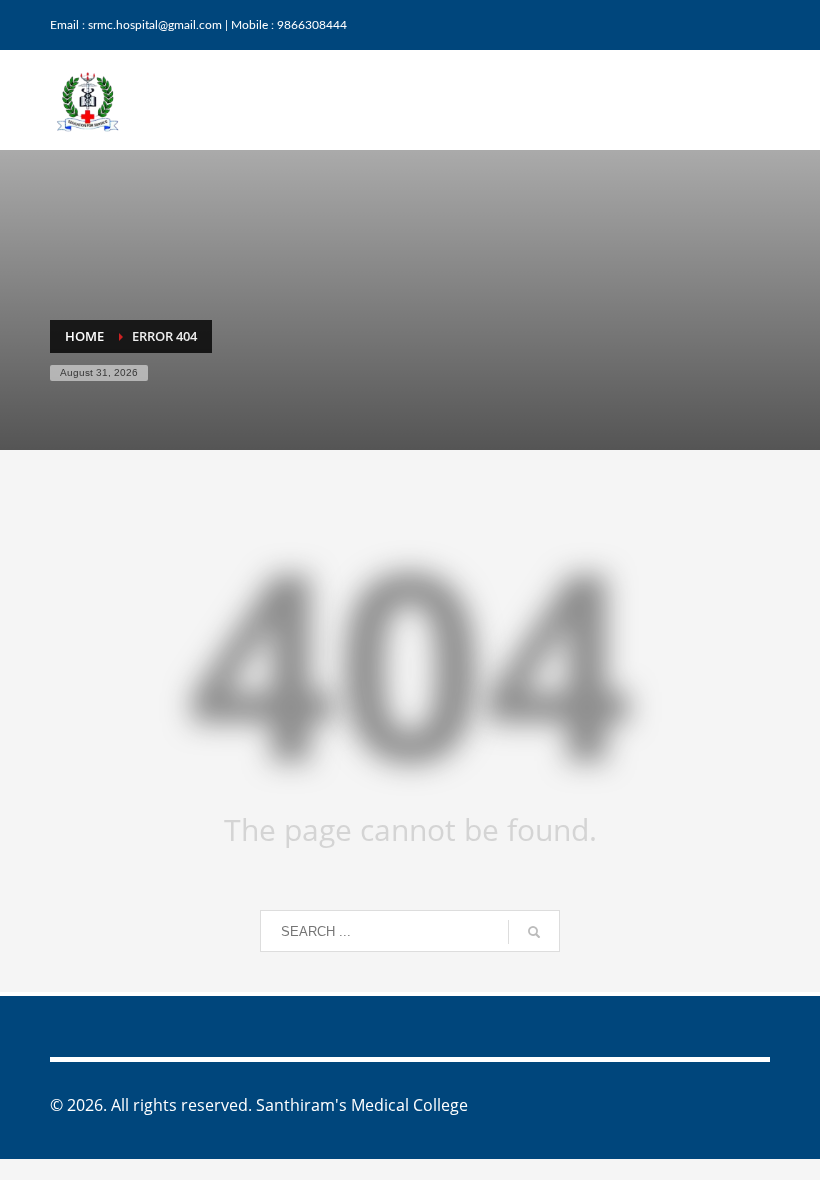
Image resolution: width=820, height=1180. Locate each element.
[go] (534, 932)
